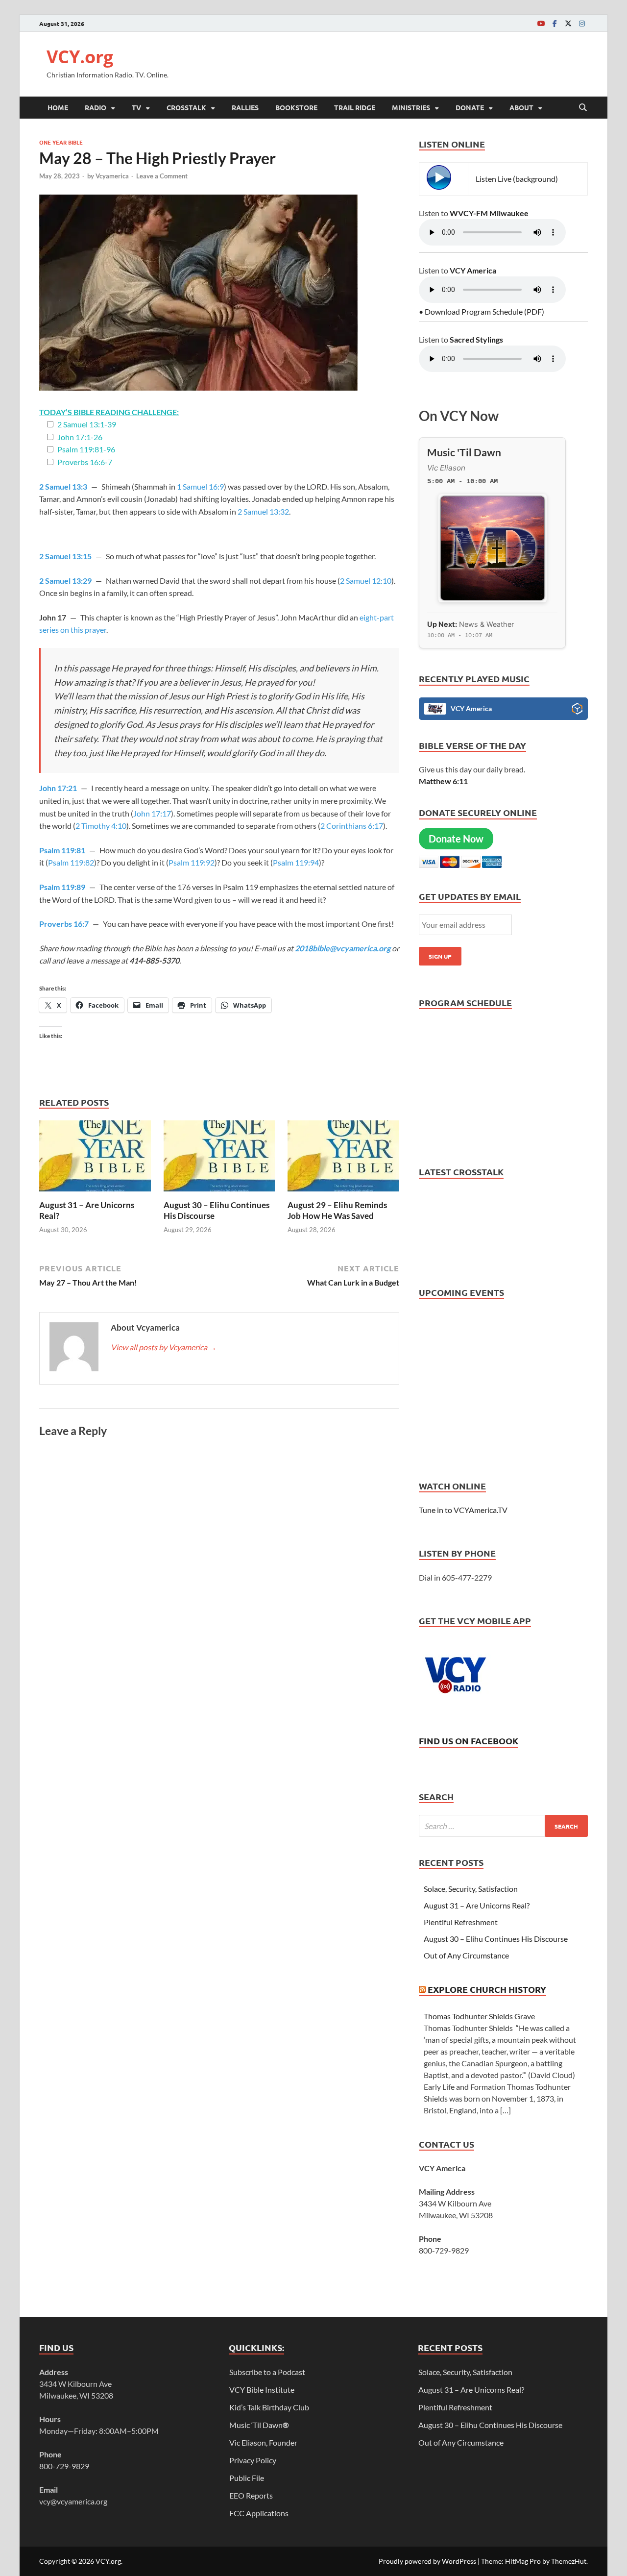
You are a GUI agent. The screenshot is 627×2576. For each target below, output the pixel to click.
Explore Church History (487, 1989)
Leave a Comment (162, 176)
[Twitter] (568, 23)
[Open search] (583, 108)
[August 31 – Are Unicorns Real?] (95, 1159)
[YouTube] (541, 23)
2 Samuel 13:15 (65, 556)
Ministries (411, 107)
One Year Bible (61, 142)
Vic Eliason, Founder (263, 2442)
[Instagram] (582, 23)
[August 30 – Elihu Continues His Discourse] (219, 1159)
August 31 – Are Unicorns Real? (477, 1905)
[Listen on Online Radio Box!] (577, 710)
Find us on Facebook (469, 1741)
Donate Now (456, 839)
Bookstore (296, 107)
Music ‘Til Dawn (259, 2425)
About (521, 107)
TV (136, 107)
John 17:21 (58, 788)
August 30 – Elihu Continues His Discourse (496, 1939)
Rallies (245, 107)
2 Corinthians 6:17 (352, 826)
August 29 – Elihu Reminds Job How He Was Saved (337, 1210)
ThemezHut (569, 2561)
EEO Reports (251, 2495)
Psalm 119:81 (62, 850)
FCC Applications (259, 2513)
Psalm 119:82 (71, 862)
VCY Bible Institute (262, 2390)
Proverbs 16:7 (64, 924)
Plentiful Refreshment (461, 1922)
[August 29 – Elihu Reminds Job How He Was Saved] (343, 1159)
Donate (470, 107)
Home (58, 107)
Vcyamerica (112, 176)
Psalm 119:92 (192, 862)
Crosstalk (186, 107)
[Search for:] (503, 1826)
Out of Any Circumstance (466, 1955)
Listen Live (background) (517, 179)
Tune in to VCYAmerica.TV (463, 1510)
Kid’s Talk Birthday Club (269, 2407)
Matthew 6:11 (443, 781)
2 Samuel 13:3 (63, 486)
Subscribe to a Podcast (267, 2372)
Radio (96, 107)
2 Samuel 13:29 (65, 581)
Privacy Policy (253, 2460)
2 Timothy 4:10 (101, 826)
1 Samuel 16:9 (200, 486)
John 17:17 (152, 813)
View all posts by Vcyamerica (164, 1347)
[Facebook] (555, 23)
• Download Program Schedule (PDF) (482, 311)
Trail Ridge (355, 107)
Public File (247, 2478)
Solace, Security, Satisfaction (471, 1889)
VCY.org (80, 57)
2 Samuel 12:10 (366, 581)
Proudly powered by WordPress (427, 2561)
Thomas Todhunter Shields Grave (479, 2016)
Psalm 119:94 (296, 862)
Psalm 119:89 (62, 887)
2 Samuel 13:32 (263, 511)
